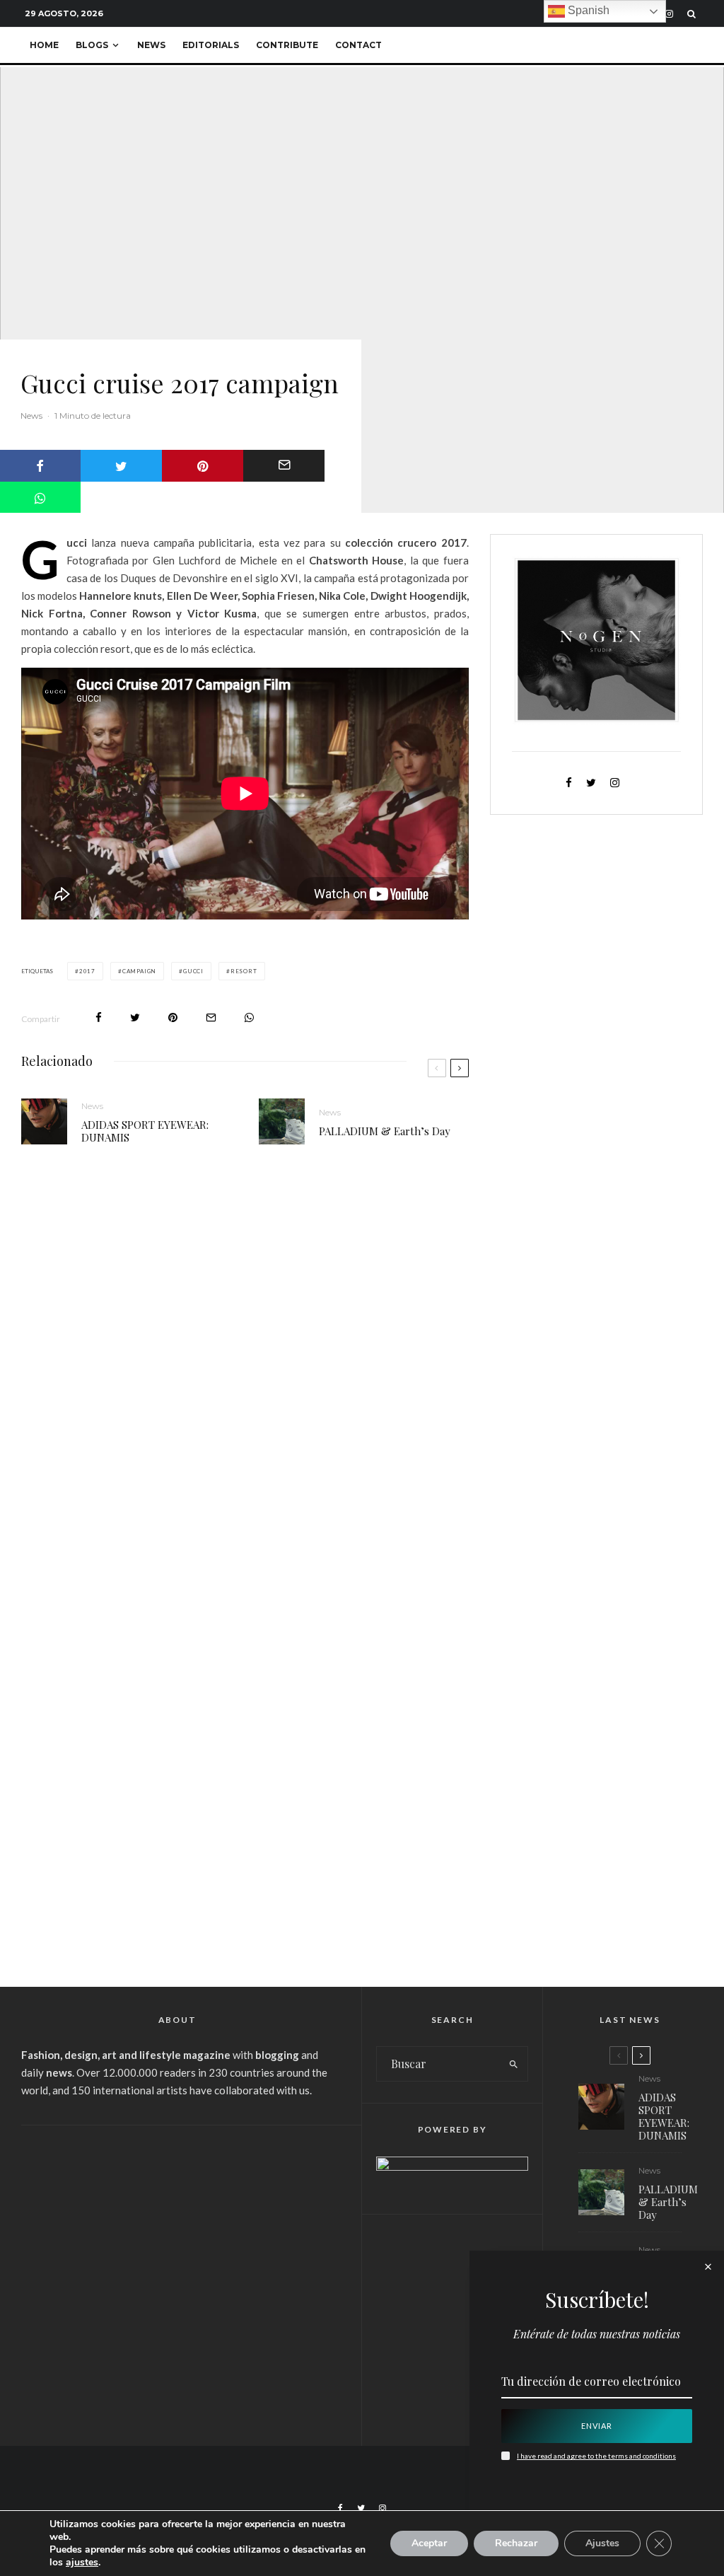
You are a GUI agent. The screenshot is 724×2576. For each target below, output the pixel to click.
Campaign (139, 971)
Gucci (193, 971)
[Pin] (203, 466)
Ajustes (602, 2543)
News (151, 45)
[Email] (284, 466)
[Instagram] (669, 14)
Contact (358, 45)
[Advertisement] (177, 2246)
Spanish (587, 10)
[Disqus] (245, 1374)
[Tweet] (121, 466)
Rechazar (516, 2543)
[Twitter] (361, 2508)
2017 (87, 971)
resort (244, 971)
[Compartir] (99, 1017)
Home (44, 45)
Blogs (92, 45)
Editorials (211, 45)
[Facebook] (340, 2508)
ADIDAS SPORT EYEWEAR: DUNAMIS (145, 1131)
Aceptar (429, 2543)
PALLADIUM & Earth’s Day (385, 1131)
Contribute (287, 45)
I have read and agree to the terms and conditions (596, 2456)
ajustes (82, 2563)
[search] (513, 2064)
